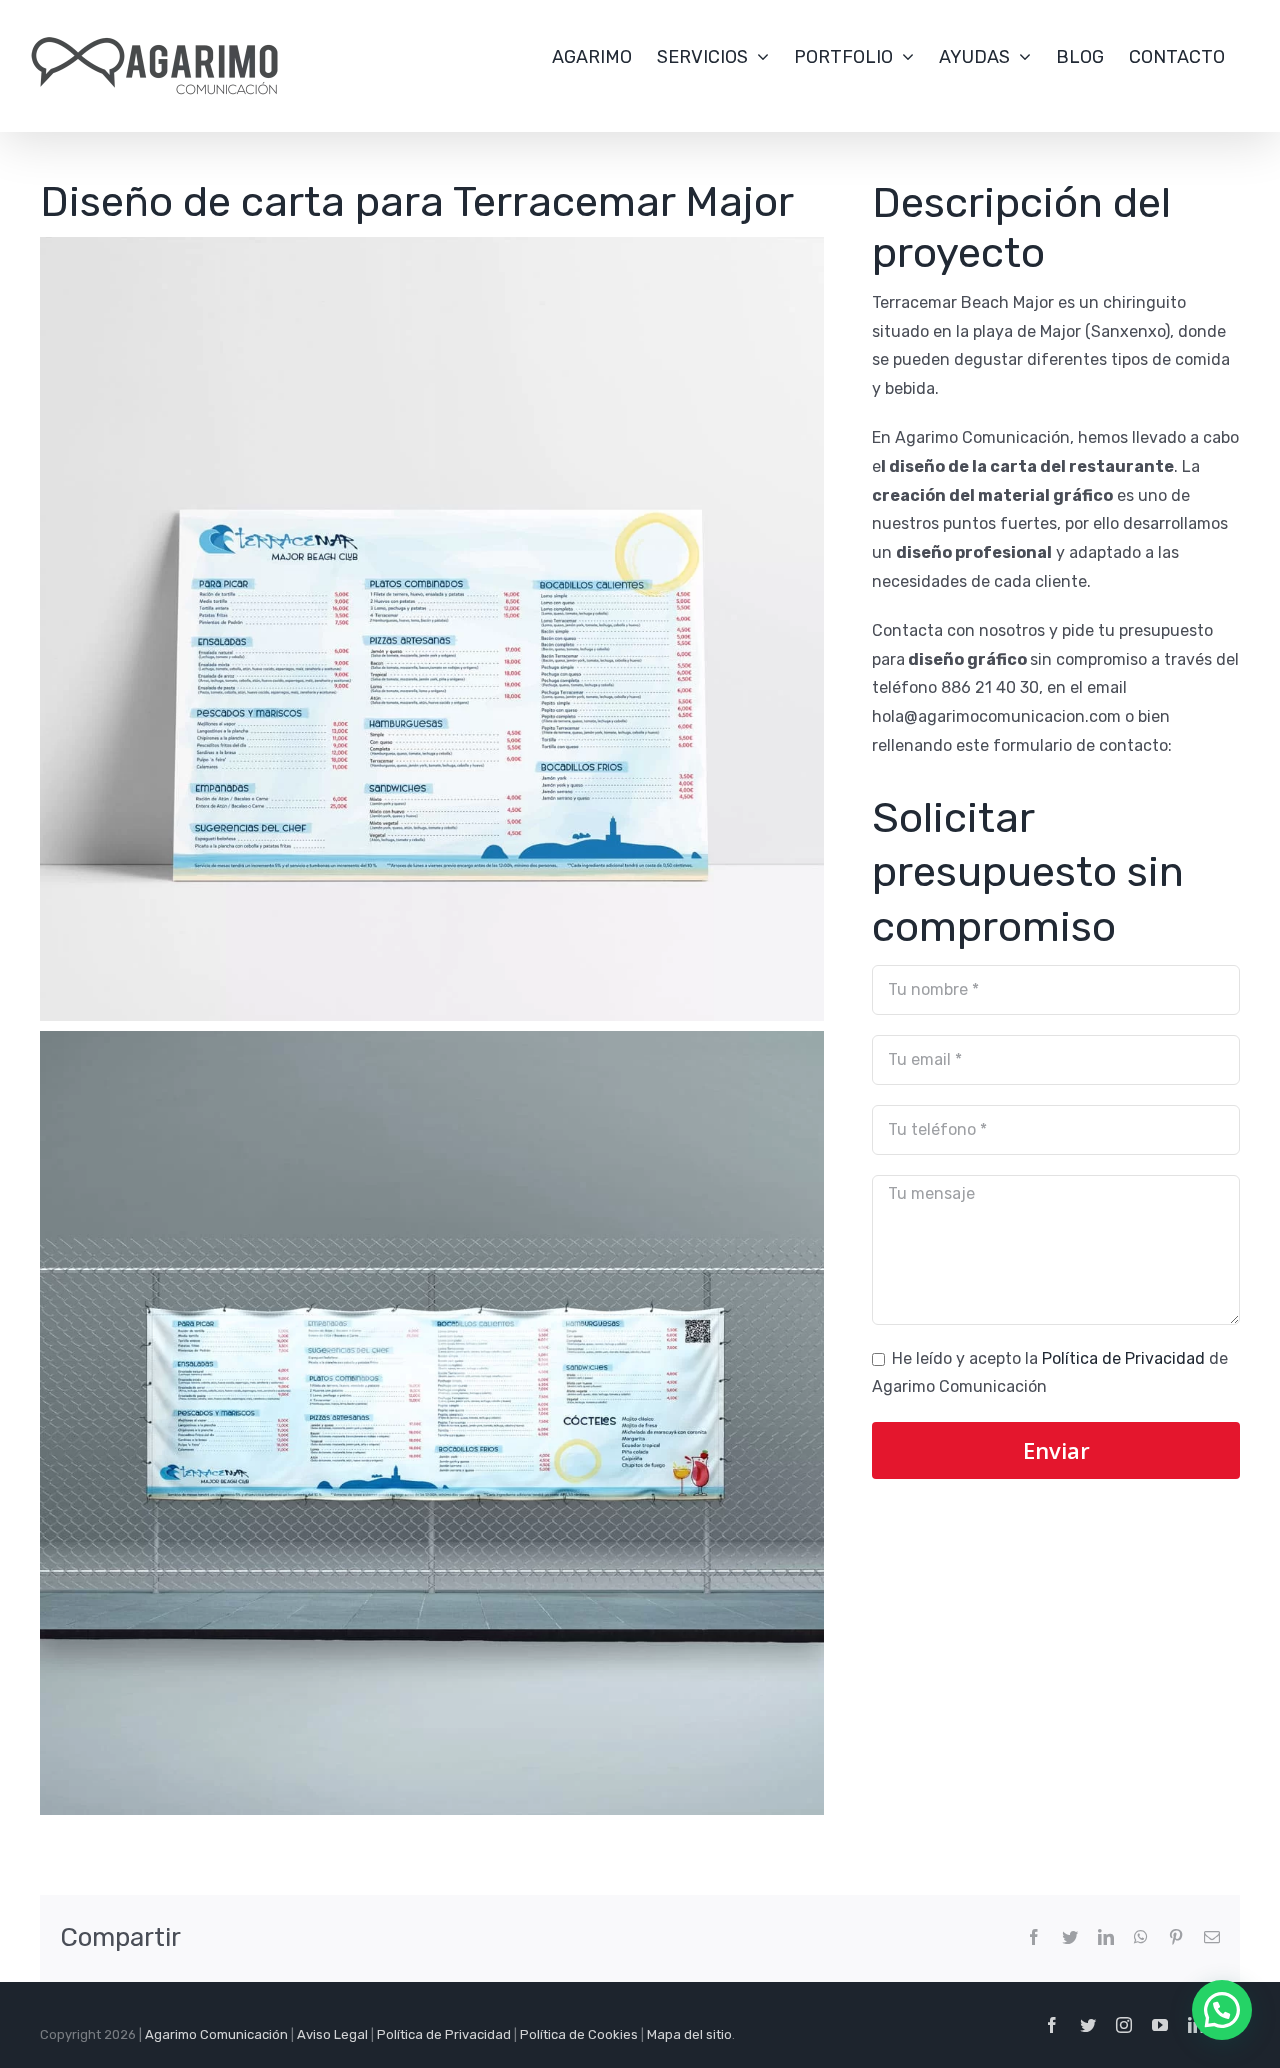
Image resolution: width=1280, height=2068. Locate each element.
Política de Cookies (579, 2034)
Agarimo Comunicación (216, 2034)
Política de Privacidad (1123, 1358)
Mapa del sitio (689, 2034)
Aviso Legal (332, 2034)
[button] (1222, 2010)
